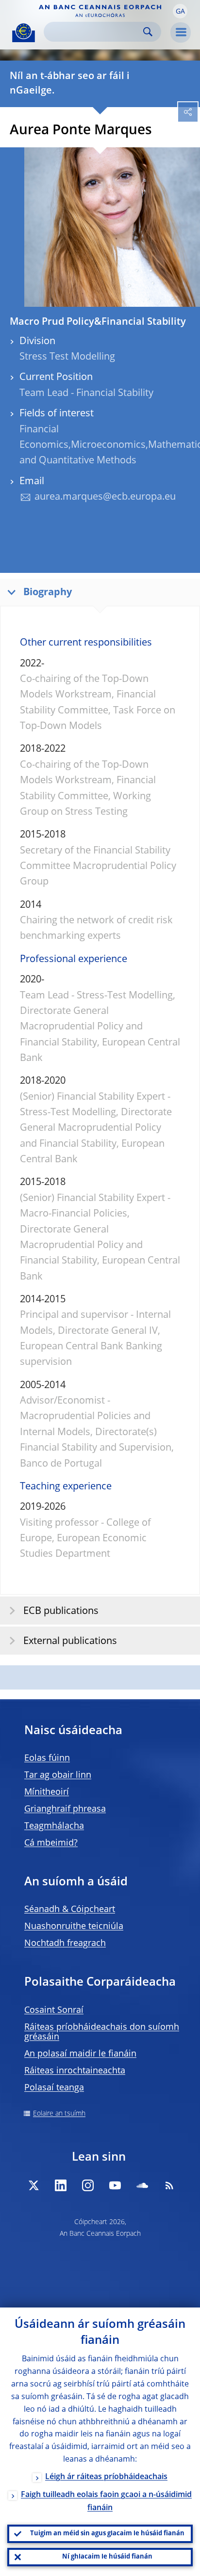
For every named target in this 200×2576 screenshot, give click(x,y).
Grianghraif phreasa (65, 1809)
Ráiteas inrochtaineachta (75, 2071)
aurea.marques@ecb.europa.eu (105, 497)
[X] (33, 2185)
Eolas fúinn (47, 1758)
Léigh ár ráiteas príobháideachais (106, 2477)
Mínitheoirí (47, 1792)
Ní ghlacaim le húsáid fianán (107, 2557)
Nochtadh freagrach (65, 1944)
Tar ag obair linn (58, 1775)
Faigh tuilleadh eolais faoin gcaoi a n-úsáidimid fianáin (106, 2502)
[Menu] (181, 32)
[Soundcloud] (142, 2185)
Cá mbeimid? (51, 1843)
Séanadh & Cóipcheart (70, 1910)
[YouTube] (115, 2185)
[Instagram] (88, 2185)
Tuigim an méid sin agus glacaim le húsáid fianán (107, 2534)
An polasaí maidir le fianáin (80, 2054)
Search (148, 32)
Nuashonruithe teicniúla (74, 1927)
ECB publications (61, 1612)
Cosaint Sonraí (54, 2010)
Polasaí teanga (54, 2088)
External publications (70, 1642)
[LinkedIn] (61, 2185)
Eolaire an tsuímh (59, 2114)
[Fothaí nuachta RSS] (169, 2185)
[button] (180, 11)
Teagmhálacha (54, 1826)
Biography (48, 593)
